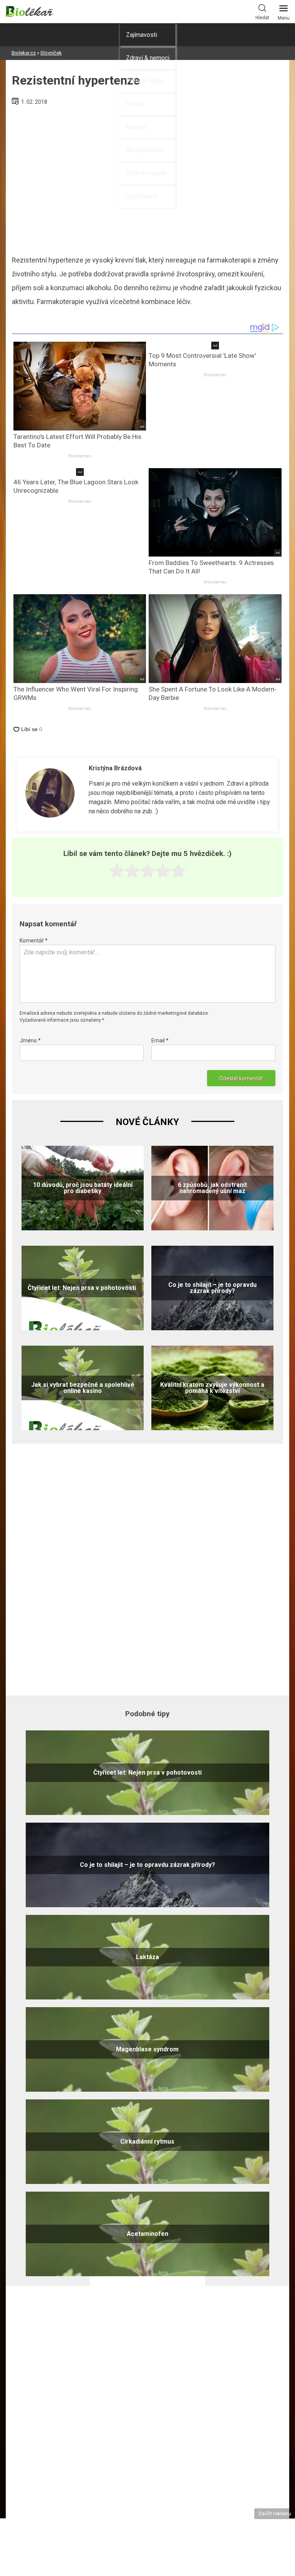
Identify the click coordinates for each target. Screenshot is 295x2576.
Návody (136, 127)
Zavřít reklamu (275, 2513)
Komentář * (34, 941)
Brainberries (80, 456)
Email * (160, 1040)
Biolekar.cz (24, 53)
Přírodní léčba (145, 81)
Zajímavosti (142, 35)
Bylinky (136, 104)
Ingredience (142, 196)
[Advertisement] (147, 1568)
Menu (284, 18)
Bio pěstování (144, 150)
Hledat (262, 18)
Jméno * (30, 1040)
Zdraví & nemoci (148, 58)
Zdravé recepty (146, 173)
